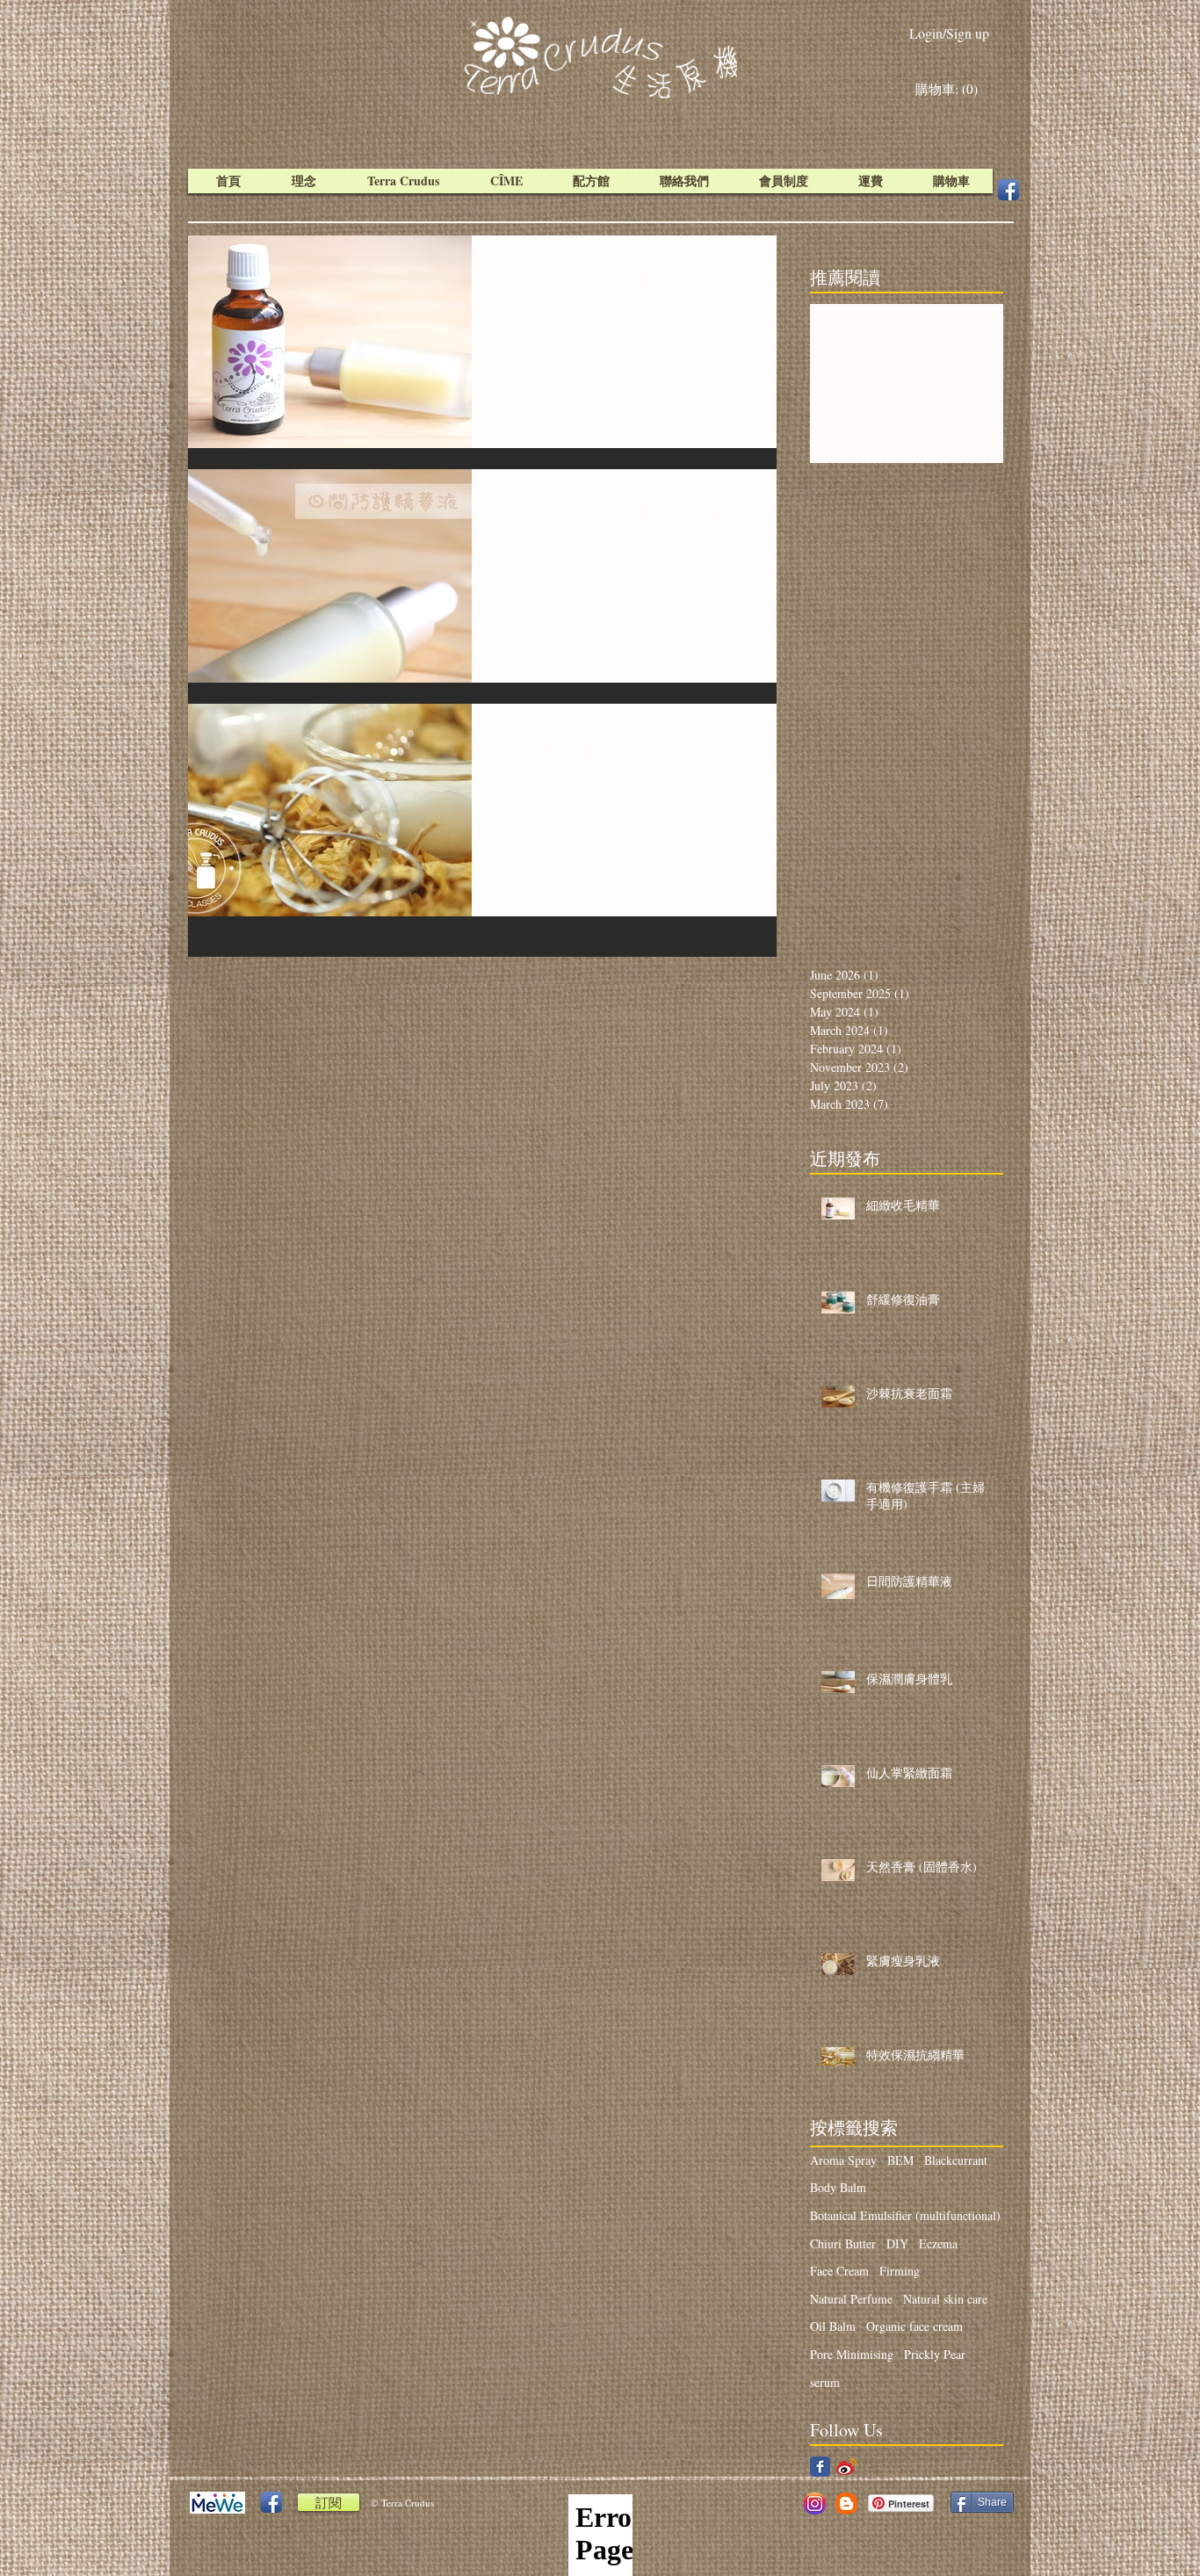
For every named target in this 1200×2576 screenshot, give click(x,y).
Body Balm (838, 2187)
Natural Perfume (851, 2299)
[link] (951, 90)
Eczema (938, 2243)
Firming (900, 2271)
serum (825, 2382)
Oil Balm (833, 2326)
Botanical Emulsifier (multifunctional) (905, 2215)
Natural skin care (945, 2299)
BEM (900, 2160)
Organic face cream (914, 2326)
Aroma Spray (843, 2160)
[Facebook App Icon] (1008, 190)
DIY (897, 2243)
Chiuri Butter (843, 2243)
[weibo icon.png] (846, 2467)
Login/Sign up (949, 33)
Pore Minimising (852, 2354)
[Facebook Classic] (820, 2467)
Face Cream (839, 2271)
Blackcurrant (956, 2160)
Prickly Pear (935, 2354)
